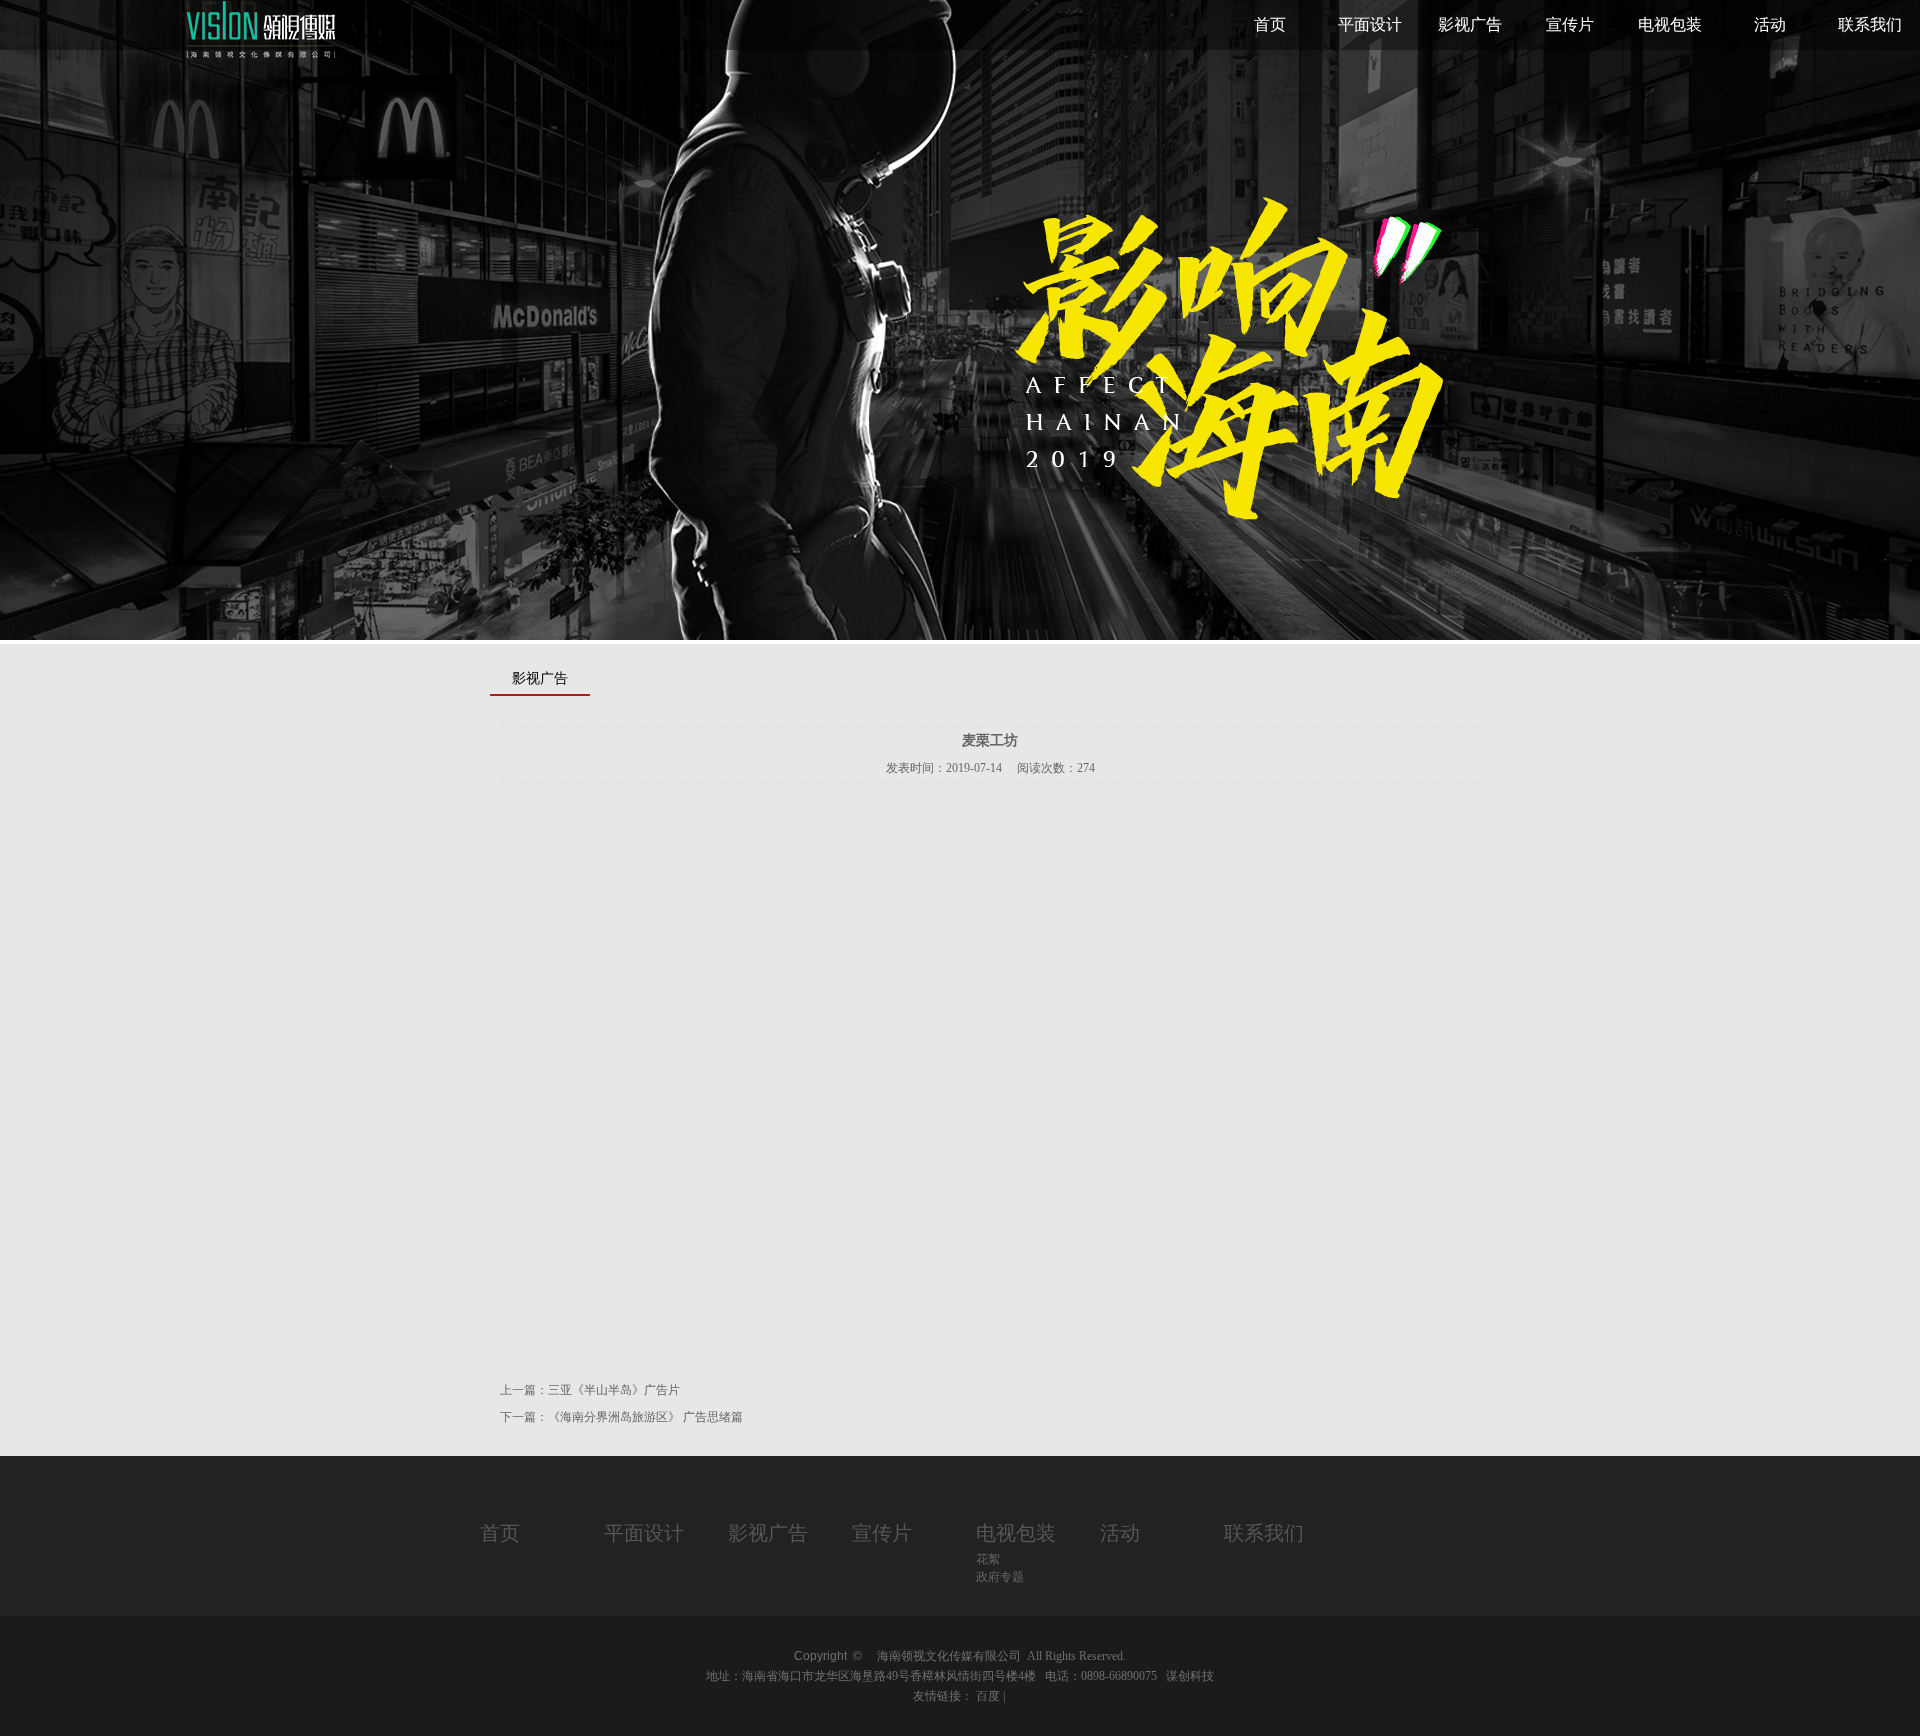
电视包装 (1670, 24)
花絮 (988, 1559)
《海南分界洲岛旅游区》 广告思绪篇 (645, 1417)
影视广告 (1470, 24)
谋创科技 (1190, 1676)
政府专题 (1000, 1577)
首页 (1270, 24)
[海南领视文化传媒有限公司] (263, 56)
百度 (988, 1696)
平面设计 (1370, 24)
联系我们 (1870, 24)
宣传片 (1570, 24)
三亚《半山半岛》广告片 (614, 1390)
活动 (1770, 24)
